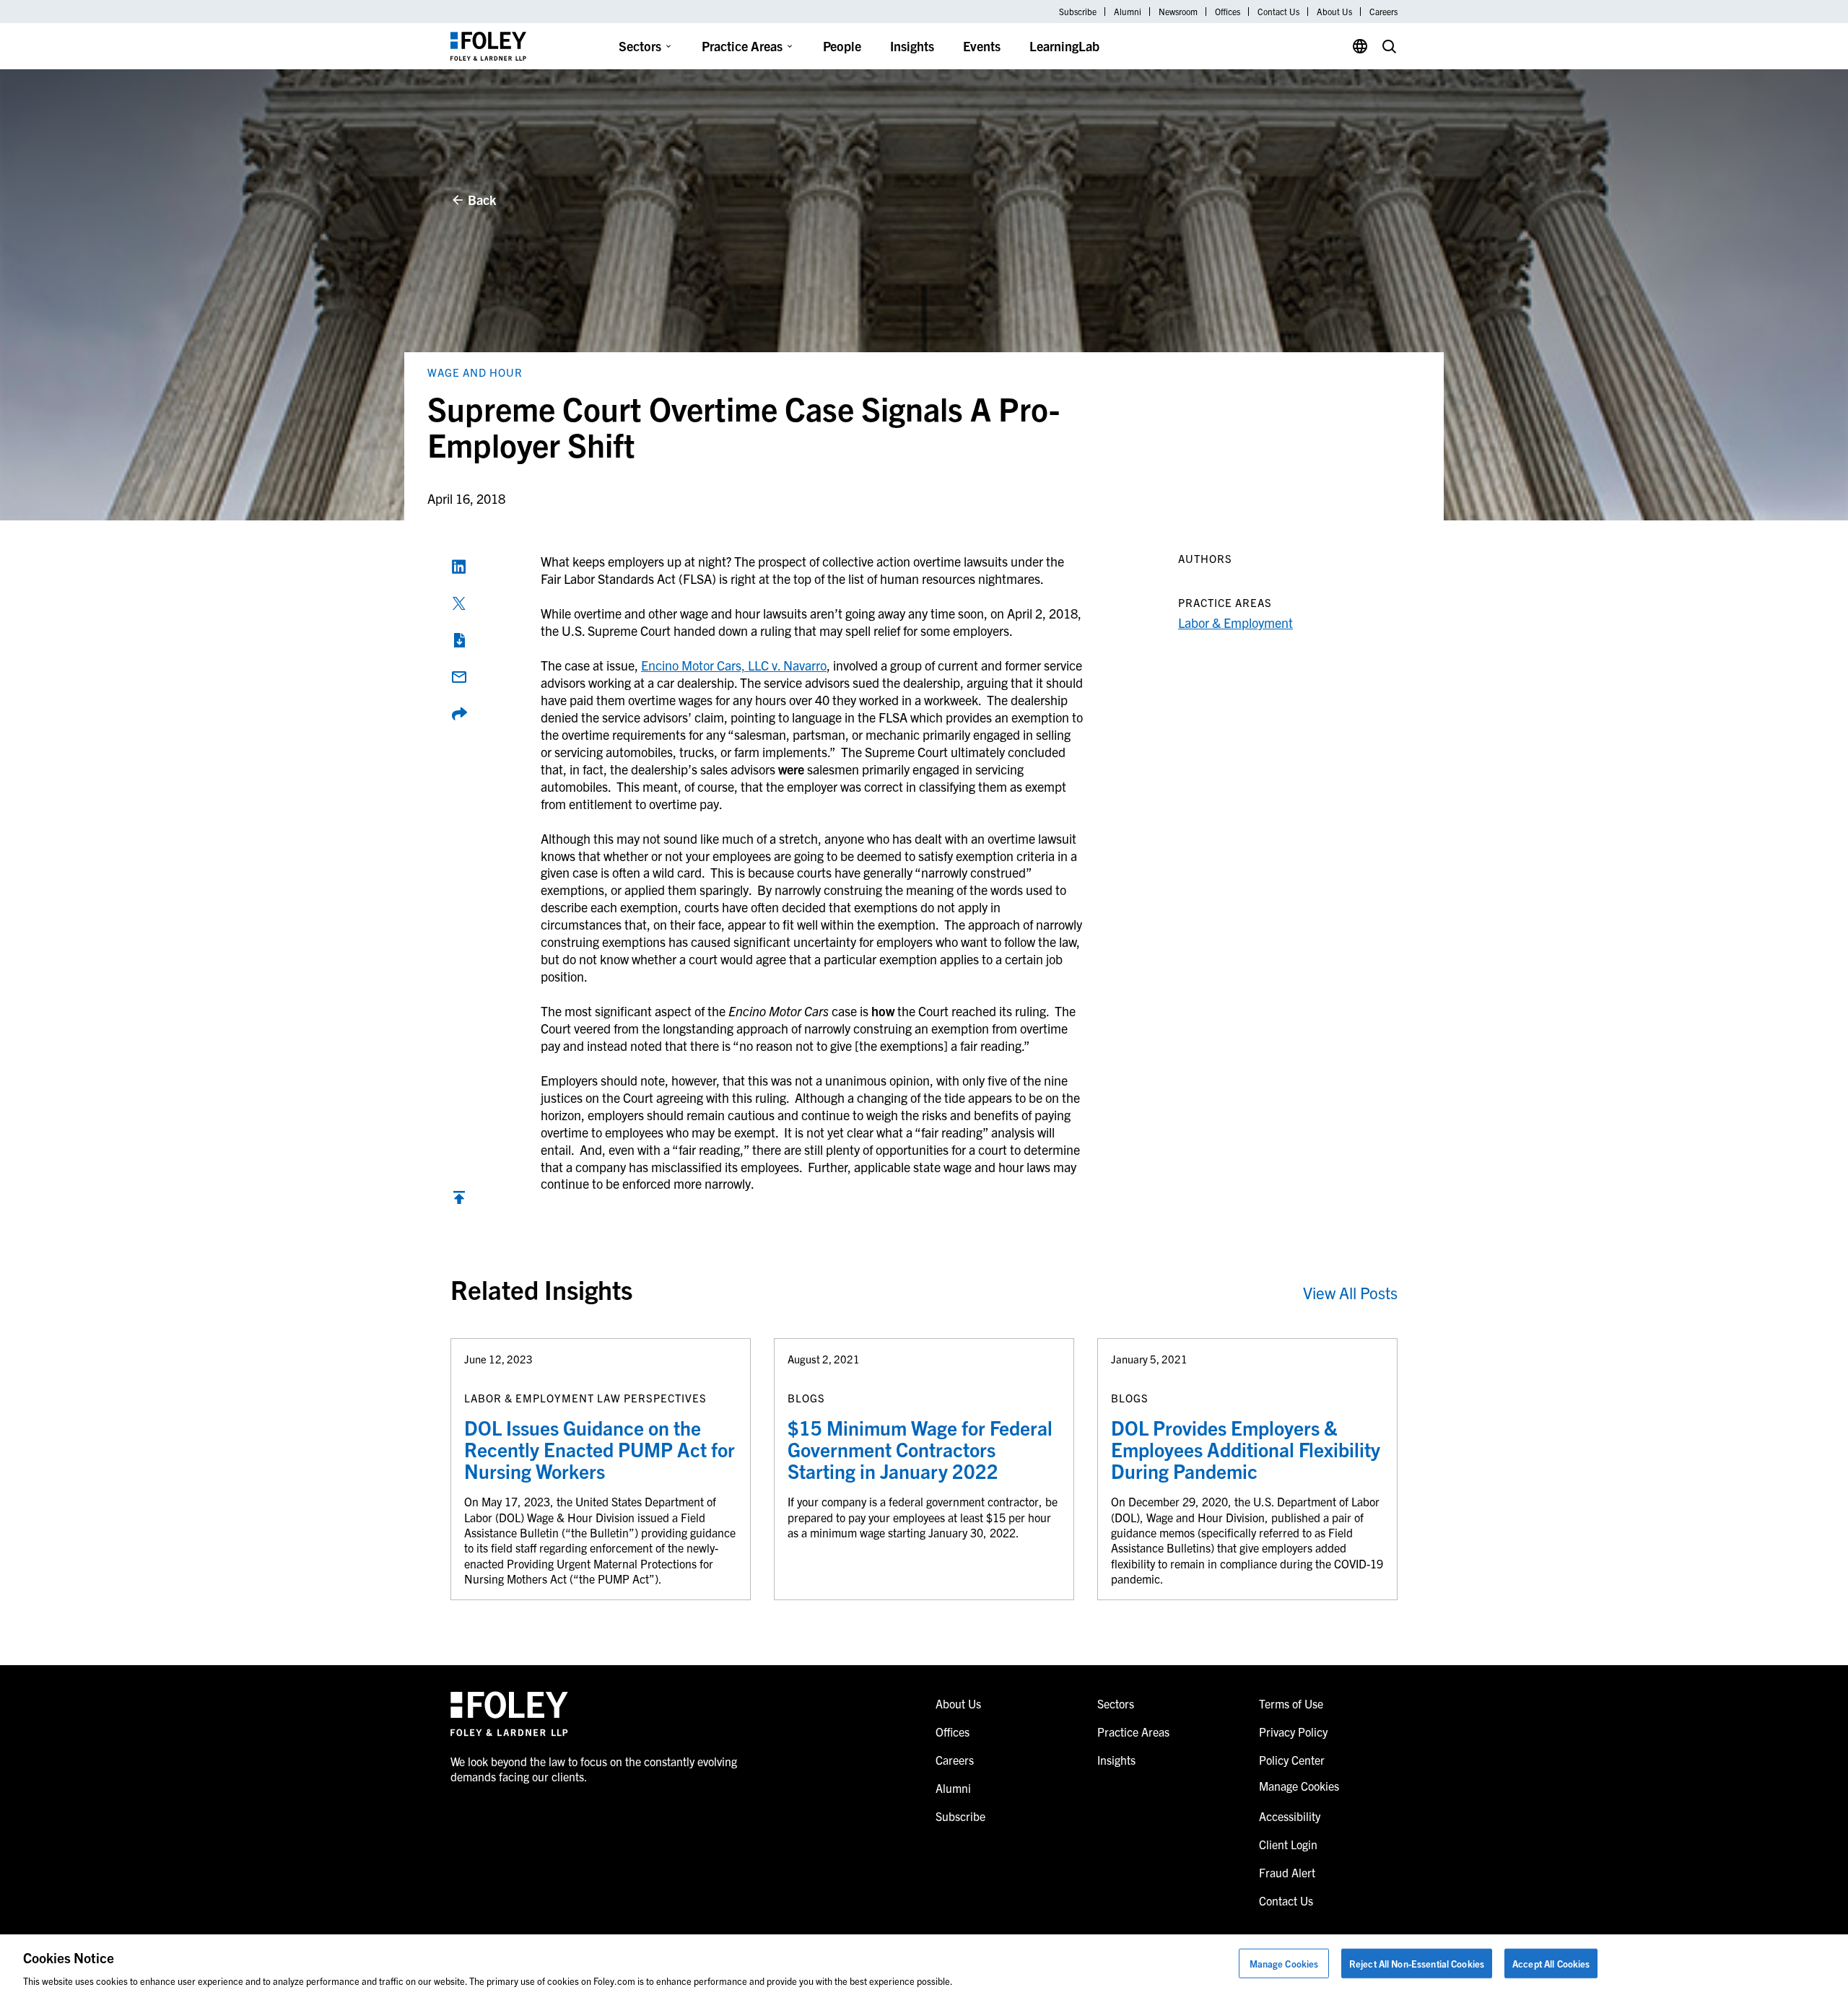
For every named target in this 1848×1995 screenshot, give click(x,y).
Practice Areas (742, 46)
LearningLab (1064, 46)
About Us (1334, 12)
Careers (1383, 12)
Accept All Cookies (1551, 1963)
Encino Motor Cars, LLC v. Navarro (734, 665)
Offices (1228, 12)
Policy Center (1292, 1760)
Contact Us (1278, 12)
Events (982, 46)
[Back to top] (459, 1201)
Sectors (640, 46)
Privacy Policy (1293, 1732)
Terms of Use (1291, 1703)
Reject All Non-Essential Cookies (1417, 1963)
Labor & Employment (1235, 623)
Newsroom (1178, 12)
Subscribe (1078, 12)
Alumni (1128, 12)
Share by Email (459, 677)
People (842, 46)
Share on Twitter (459, 603)
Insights (912, 46)
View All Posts (1350, 1292)
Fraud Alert (1287, 1872)
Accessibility (1290, 1816)
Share (459, 714)
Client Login (1288, 1844)
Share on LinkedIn (459, 567)
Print (459, 640)
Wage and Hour (475, 372)
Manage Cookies (1284, 1963)
